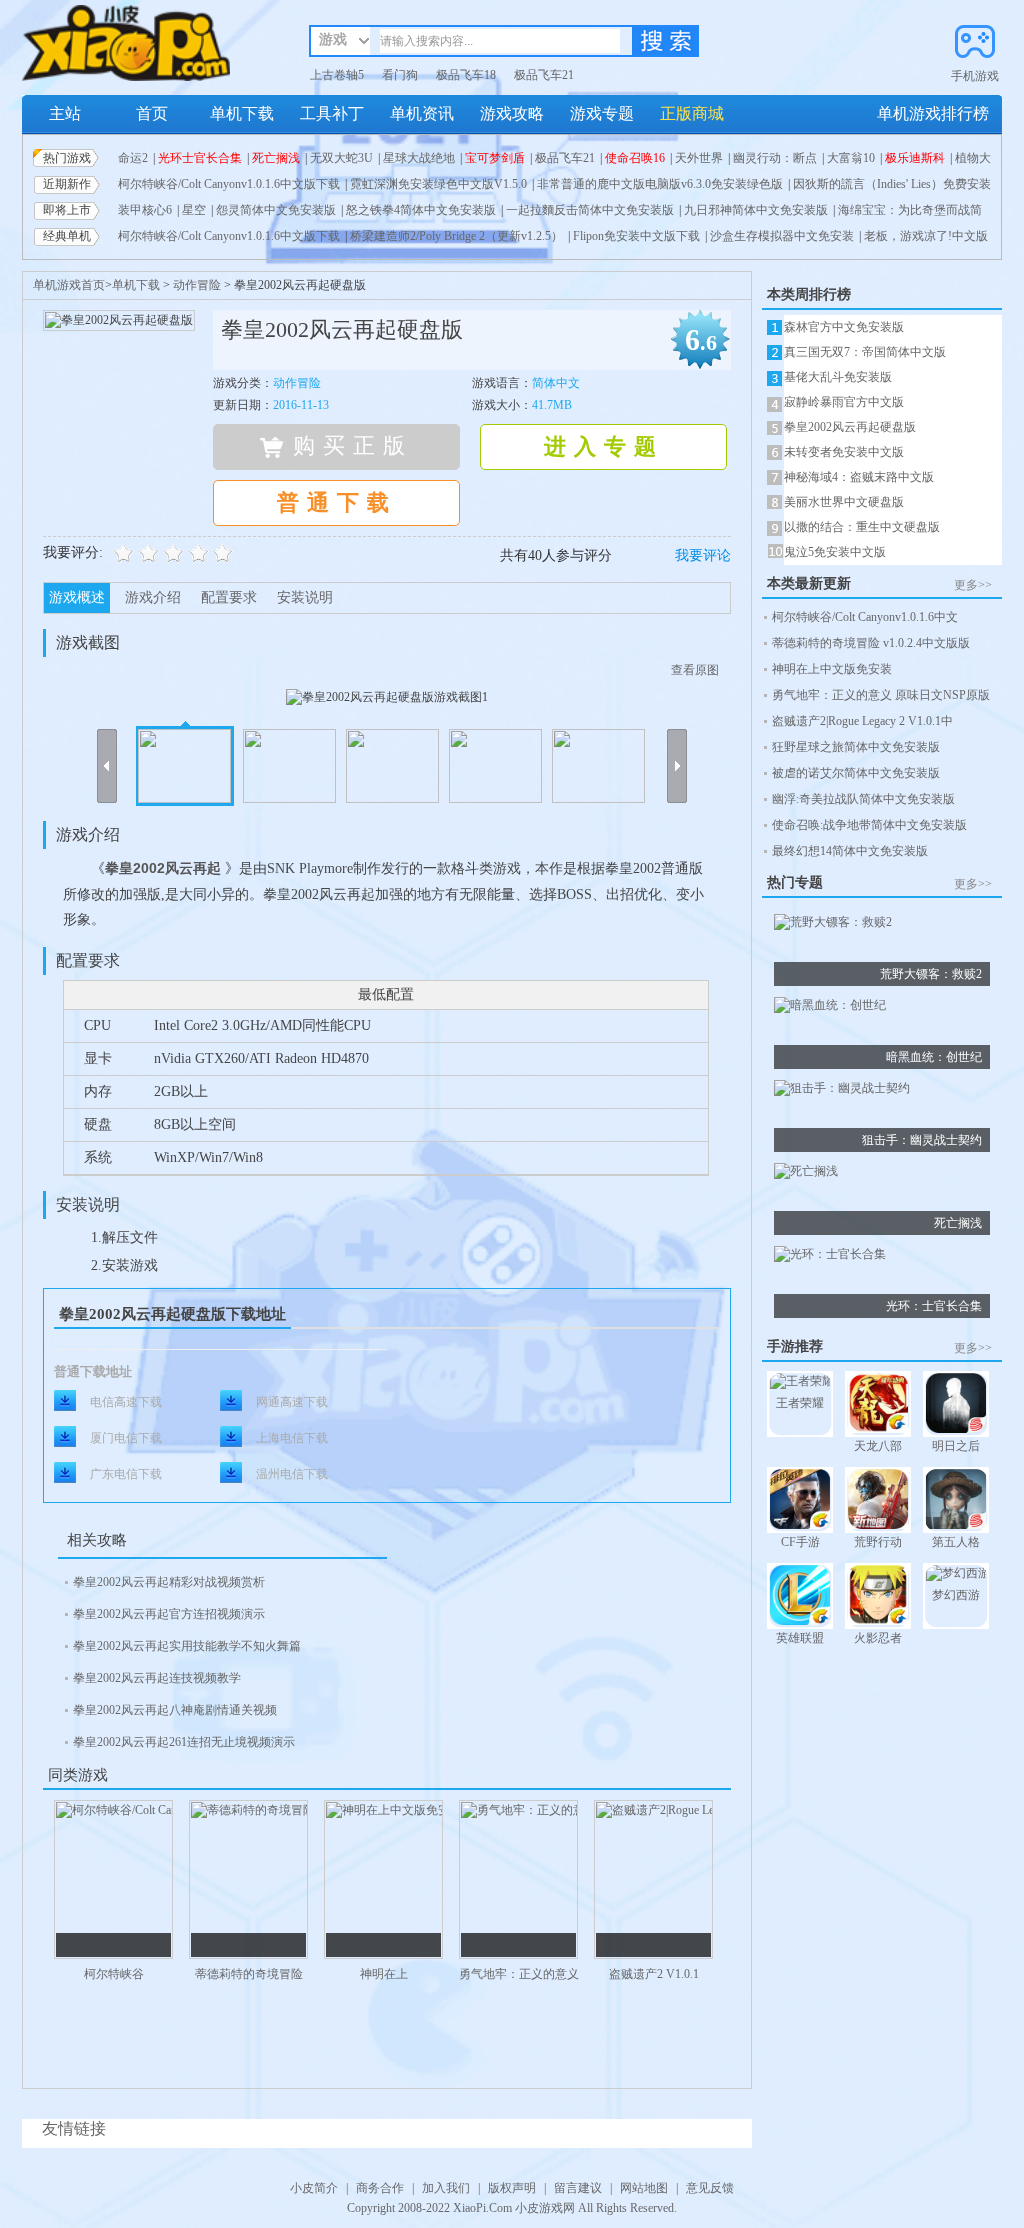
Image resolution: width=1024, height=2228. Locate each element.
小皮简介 (314, 2188)
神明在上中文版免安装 (832, 669)
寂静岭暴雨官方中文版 (844, 402)
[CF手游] (800, 1501)
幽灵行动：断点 (775, 158)
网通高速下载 (292, 1402)
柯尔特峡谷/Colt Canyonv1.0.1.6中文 (865, 617)
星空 (194, 210)
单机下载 (242, 113)
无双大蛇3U (341, 158)
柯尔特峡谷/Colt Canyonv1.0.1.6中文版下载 (229, 184)
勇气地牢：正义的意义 (519, 1974)
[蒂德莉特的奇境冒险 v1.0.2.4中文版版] (248, 1879)
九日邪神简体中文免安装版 (756, 210)
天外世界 (699, 158)
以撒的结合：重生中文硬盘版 (862, 527)
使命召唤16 (635, 158)
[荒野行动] (878, 1501)
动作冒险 (197, 285)
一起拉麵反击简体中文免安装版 (590, 210)
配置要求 (229, 597)
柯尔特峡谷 (114, 1974)
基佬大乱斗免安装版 (838, 377)
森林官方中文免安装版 (844, 327)
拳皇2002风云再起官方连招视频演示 (169, 1614)
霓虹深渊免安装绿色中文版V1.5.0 (438, 184)
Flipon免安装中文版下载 (636, 236)
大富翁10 (851, 158)
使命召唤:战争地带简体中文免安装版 (869, 825)
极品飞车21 (544, 75)
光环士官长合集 (200, 158)
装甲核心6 (145, 210)
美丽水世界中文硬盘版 (844, 502)
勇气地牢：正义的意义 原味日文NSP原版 (881, 695)
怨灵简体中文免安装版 (276, 210)
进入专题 (604, 446)
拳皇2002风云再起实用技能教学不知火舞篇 (187, 1646)
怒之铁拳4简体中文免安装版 (421, 210)
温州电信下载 (292, 1474)
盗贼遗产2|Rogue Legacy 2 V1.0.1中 (862, 721)
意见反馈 (710, 2188)
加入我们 (446, 2188)
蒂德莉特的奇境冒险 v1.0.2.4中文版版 (871, 643)
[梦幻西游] (956, 1576)
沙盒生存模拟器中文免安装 (782, 236)
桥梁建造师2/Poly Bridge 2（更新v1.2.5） (456, 236)
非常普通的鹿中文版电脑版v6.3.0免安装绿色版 (660, 184)
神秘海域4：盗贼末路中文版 (859, 477)
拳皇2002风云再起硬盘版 (850, 427)
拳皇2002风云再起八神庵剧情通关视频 (175, 1710)
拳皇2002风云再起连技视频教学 (157, 1678)
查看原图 (695, 670)
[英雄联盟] (800, 1597)
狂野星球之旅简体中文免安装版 (856, 747)
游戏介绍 (153, 597)
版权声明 (512, 2188)
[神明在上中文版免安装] (383, 1879)
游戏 (333, 39)
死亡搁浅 (276, 158)
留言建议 (578, 2188)
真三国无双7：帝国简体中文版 (865, 352)
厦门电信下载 (126, 1438)
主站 (65, 113)
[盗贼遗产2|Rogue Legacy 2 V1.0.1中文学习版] (653, 1879)
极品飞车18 (466, 75)
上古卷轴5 (337, 75)
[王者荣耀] (800, 1384)
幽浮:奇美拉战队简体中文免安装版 (863, 799)
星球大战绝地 (419, 158)
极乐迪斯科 (915, 158)
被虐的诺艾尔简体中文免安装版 (856, 773)
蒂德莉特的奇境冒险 (249, 1974)
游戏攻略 (512, 113)
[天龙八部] (878, 1405)
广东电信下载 (126, 1474)
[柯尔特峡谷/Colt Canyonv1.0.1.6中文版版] (113, 1879)
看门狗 (400, 75)
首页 (152, 113)
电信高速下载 (126, 1402)
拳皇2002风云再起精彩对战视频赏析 (169, 1582)
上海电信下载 (292, 1438)
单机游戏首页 (69, 285)
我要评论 (703, 555)
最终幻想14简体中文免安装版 (850, 851)
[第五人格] (956, 1501)
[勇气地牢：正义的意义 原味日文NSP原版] (518, 1879)
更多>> (973, 585)
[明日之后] (956, 1405)
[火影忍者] (878, 1597)
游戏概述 (77, 597)
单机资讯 (422, 113)
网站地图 (644, 2188)
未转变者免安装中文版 (844, 452)
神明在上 (384, 1974)
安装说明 (305, 597)
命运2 (133, 158)
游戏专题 (602, 113)
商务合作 (380, 2188)
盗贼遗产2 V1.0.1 (654, 1974)
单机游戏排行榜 (933, 113)
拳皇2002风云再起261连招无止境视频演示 (184, 1742)
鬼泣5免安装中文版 (835, 552)
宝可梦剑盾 (495, 158)
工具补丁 (332, 113)
